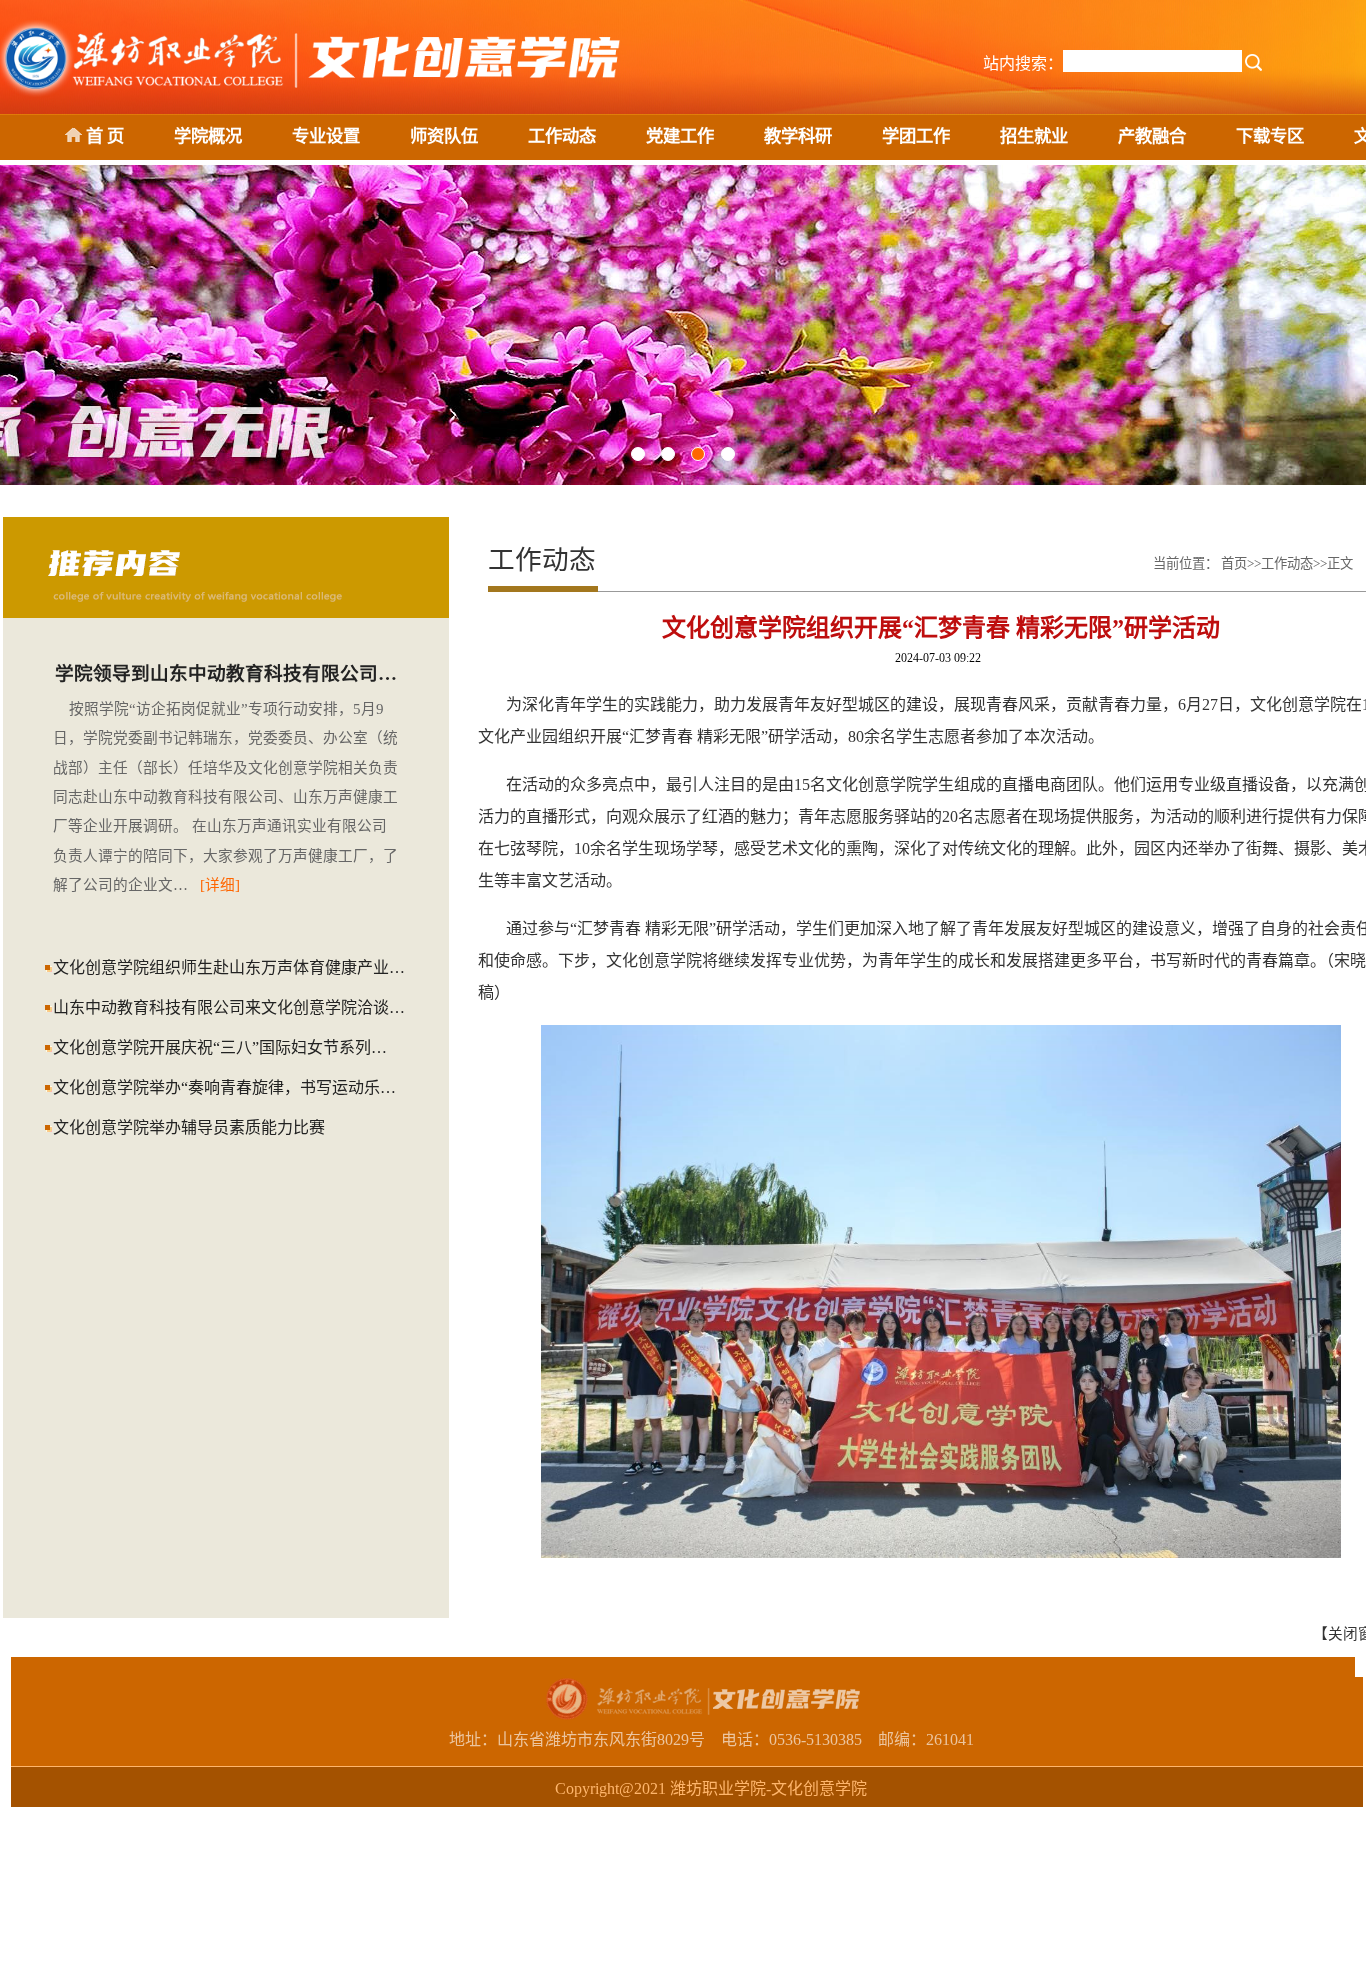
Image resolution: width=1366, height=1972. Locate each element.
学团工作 (916, 136)
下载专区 (1270, 136)
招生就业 (1034, 136)
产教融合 (1152, 136)
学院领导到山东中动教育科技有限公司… (226, 673)
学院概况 (208, 136)
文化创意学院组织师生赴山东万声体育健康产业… (229, 967)
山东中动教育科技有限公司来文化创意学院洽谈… (229, 1007)
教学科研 (798, 136)
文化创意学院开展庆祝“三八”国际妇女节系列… (220, 1047)
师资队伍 (444, 136)
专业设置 (326, 136)
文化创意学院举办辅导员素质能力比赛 (189, 1127)
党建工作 (680, 136)
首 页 (103, 136)
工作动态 (562, 136)
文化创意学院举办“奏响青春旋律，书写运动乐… (224, 1087)
